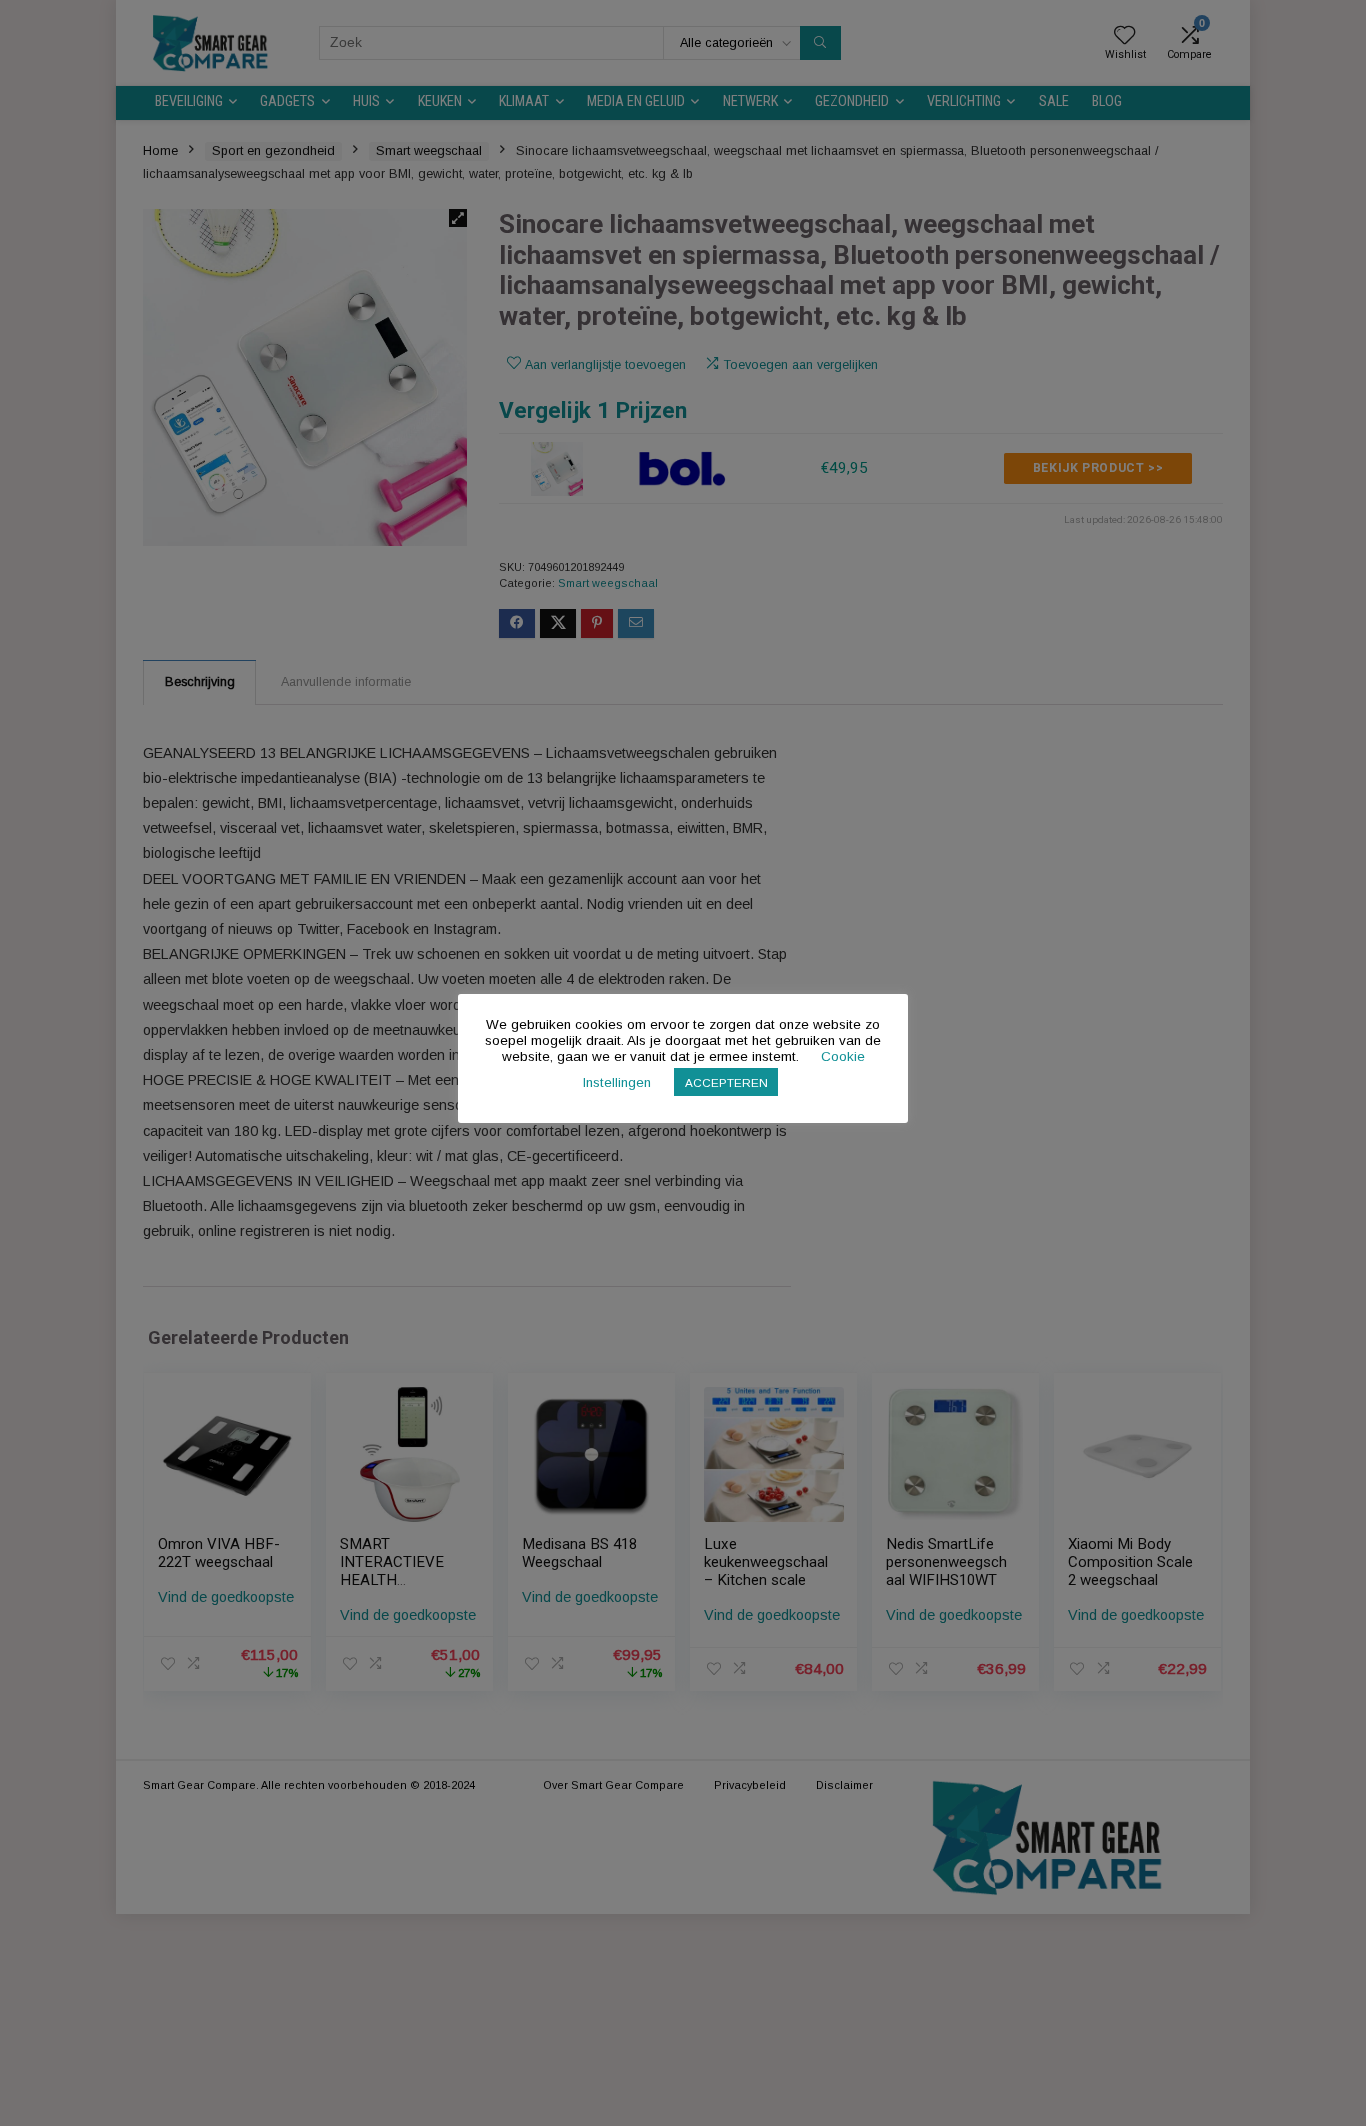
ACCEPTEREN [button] (726, 1082)
